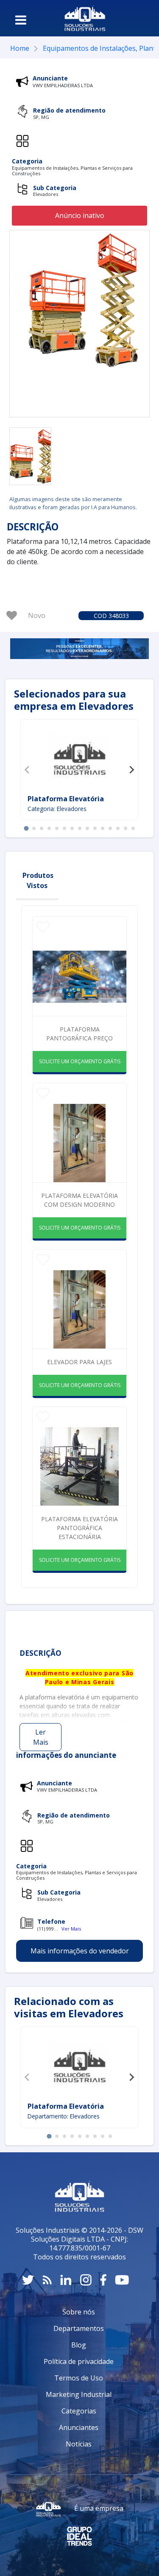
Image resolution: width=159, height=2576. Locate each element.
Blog (79, 2345)
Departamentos (79, 2328)
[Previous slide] (28, 769)
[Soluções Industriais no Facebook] (103, 2280)
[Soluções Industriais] (85, 18)
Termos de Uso (79, 2378)
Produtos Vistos (38, 880)
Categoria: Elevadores (57, 809)
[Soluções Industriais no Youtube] (122, 2280)
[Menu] (21, 20)
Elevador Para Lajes (79, 1362)
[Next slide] (131, 769)
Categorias (79, 2411)
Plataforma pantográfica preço (79, 1034)
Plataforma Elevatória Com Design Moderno (79, 1200)
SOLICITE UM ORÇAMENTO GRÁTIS (80, 1061)
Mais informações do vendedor (80, 1951)
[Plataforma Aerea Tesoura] (30, 456)
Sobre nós (79, 2312)
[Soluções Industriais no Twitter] (28, 2280)
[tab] (26, 829)
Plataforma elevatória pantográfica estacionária (79, 1528)
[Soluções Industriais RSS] (47, 2280)
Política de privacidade (79, 2361)
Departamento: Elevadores (64, 2116)
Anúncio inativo (80, 215)
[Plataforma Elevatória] (80, 758)
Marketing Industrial (79, 2394)
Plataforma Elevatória (66, 799)
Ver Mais (71, 1929)
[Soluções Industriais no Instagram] (86, 2280)
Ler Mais (41, 1737)
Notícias (79, 2444)
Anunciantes (79, 2427)
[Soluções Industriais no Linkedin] (66, 2280)
